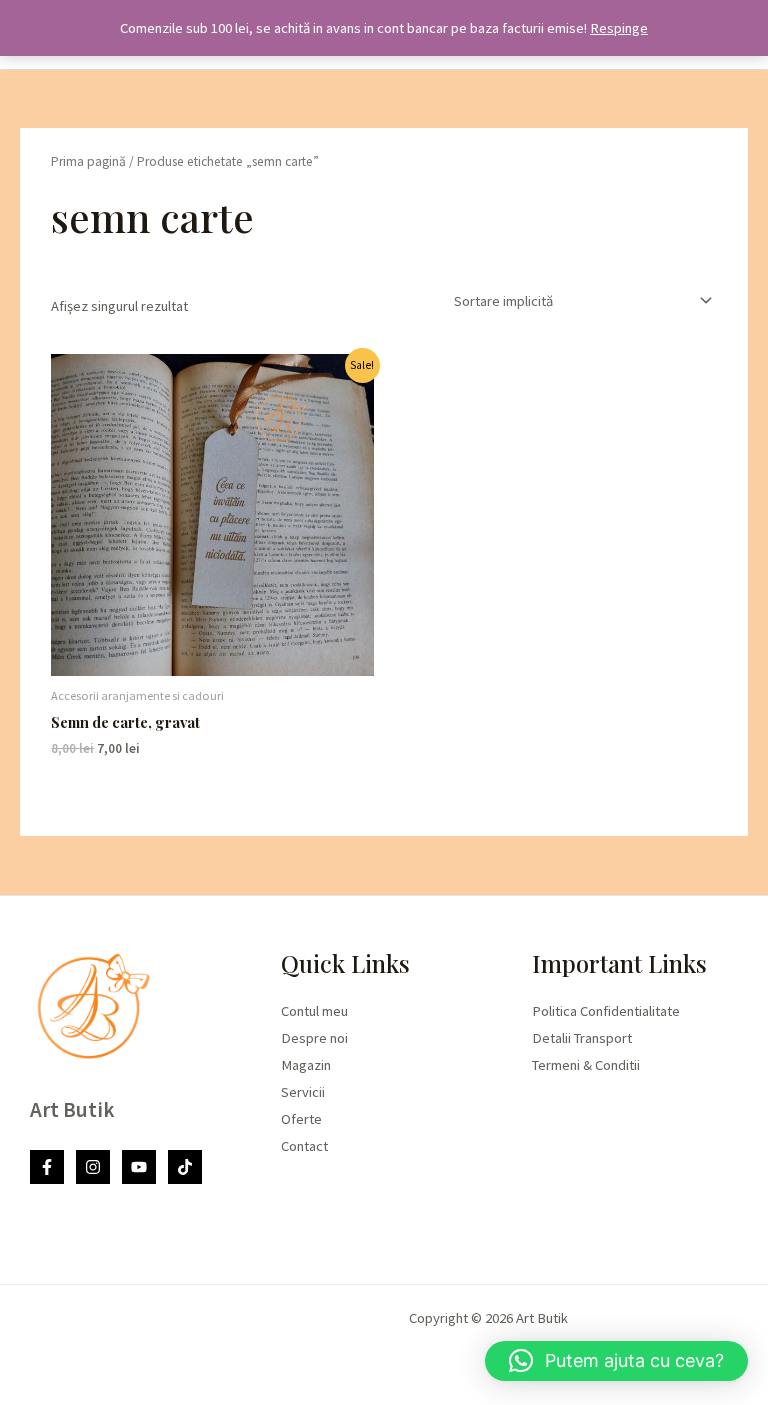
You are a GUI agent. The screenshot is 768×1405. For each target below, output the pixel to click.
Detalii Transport (582, 1038)
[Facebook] (47, 1167)
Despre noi (314, 1038)
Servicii (303, 1092)
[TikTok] (185, 1167)
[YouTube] (139, 1167)
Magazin (306, 1065)
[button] (616, 1361)
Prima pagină (88, 161)
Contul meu (314, 1011)
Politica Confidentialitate (606, 1011)
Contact (304, 1146)
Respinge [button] (619, 28)
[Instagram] (93, 1167)
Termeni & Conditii (586, 1065)
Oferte (301, 1119)
